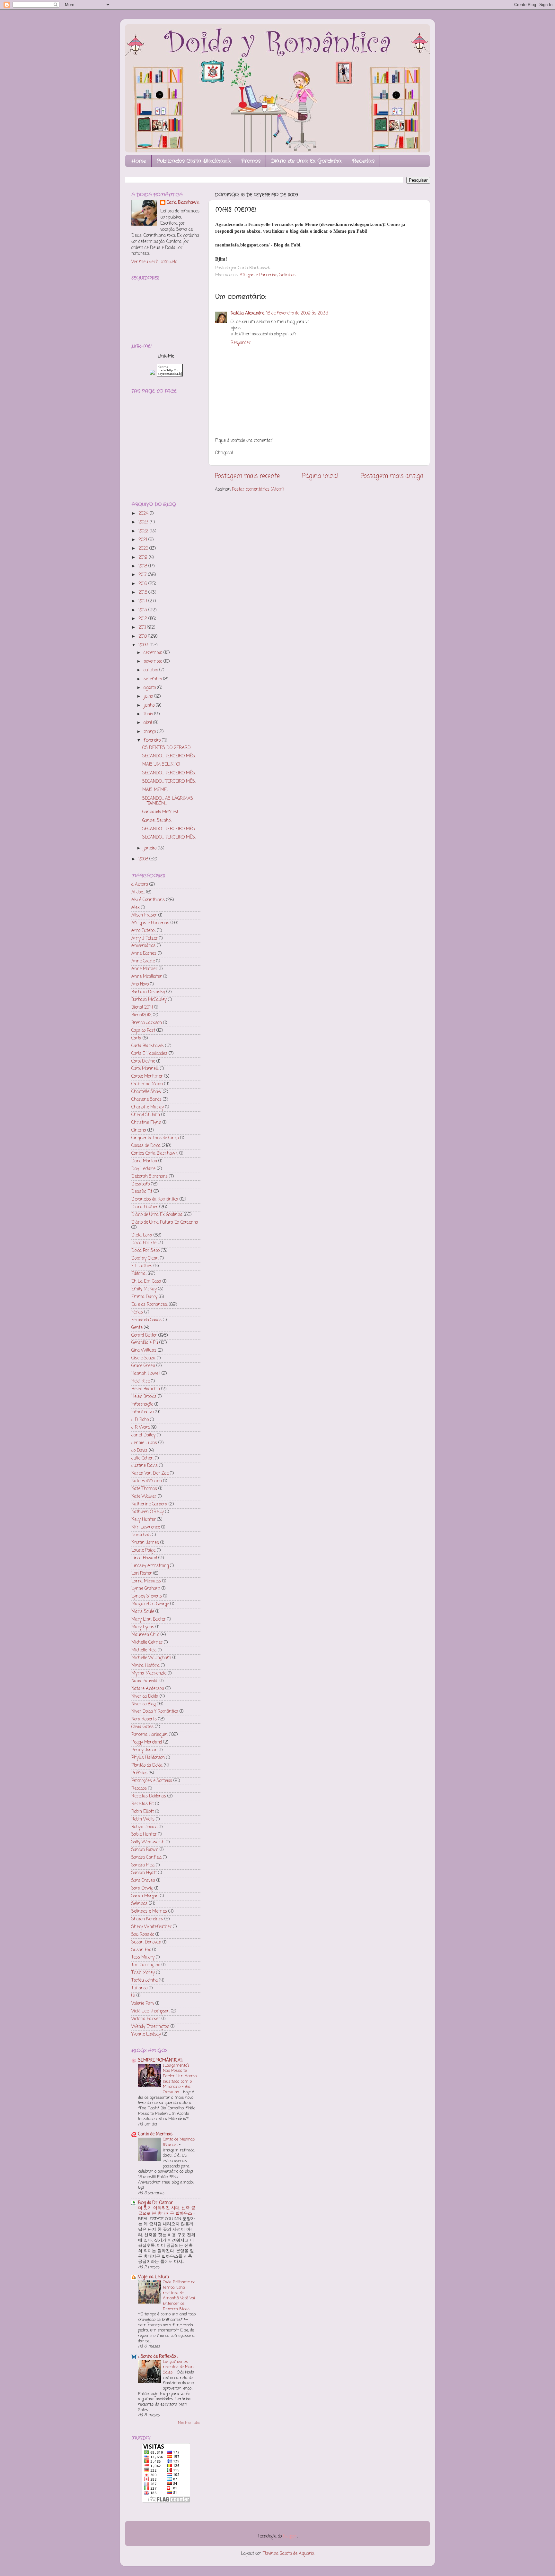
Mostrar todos (189, 2423)
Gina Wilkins (144, 1351)
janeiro (151, 848)
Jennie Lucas (144, 1443)
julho (149, 697)
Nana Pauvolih (145, 1681)
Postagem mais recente (247, 476)
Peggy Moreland (147, 1742)
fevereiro (153, 741)
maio (149, 714)
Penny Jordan (144, 1750)
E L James (142, 1266)
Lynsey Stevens (147, 1596)
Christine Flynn (146, 1123)
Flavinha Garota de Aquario (288, 2554)
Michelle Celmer (147, 1643)
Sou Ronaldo (143, 1935)
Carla (136, 1038)
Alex (136, 908)
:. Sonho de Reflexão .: (158, 2357)
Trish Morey (143, 1973)
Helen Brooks (144, 1397)
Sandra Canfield (146, 1858)
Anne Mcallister (147, 977)
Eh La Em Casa (146, 1282)
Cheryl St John (146, 1115)
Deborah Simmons (150, 1177)
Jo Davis (139, 1451)
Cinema (139, 1130)
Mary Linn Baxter (149, 1620)
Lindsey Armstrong (150, 1566)
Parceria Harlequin (150, 1735)
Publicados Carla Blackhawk (194, 161)
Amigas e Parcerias (259, 275)
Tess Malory (143, 1957)
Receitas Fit (143, 1804)
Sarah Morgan (145, 1896)
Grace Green (143, 1366)
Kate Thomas (144, 1489)
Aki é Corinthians (148, 900)
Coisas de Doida (146, 1146)
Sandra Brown (145, 1850)
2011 (143, 628)
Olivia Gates (142, 1727)
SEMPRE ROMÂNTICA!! (160, 2060)
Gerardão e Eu (145, 1343)
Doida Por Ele (144, 1243)
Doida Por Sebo (145, 1251)
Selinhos (287, 275)
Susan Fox (141, 1950)
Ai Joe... (138, 892)
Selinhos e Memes (149, 1912)
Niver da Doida (145, 1697)
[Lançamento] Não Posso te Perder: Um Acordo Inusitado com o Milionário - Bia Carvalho (180, 2079)
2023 (144, 522)
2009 (144, 645)
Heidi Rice (141, 1381)
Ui (133, 1996)
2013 (143, 610)
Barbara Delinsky (148, 992)
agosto (150, 688)
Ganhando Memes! (160, 812)
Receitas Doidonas (149, 1796)
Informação (142, 1404)
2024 (144, 514)
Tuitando (139, 1988)
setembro (153, 679)
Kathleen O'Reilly (148, 1512)
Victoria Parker (146, 2019)
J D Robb (140, 1420)
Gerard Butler (144, 1335)
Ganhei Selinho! (157, 821)
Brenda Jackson (147, 1023)
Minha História (145, 1666)
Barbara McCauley (149, 1000)
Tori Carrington (146, 1965)
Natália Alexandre (247, 313)
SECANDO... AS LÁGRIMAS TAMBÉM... (168, 801)
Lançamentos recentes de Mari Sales (178, 2367)
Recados (139, 1789)
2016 (143, 584)
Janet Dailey (143, 1435)
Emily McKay (144, 1289)
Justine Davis (145, 1466)
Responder (241, 343)
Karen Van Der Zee (150, 1473)
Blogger (290, 2536)
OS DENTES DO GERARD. (167, 748)
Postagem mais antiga (392, 476)
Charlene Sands (146, 1100)
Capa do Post (143, 1031)
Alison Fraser (144, 915)
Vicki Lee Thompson (150, 2011)
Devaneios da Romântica (155, 1199)
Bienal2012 (141, 1015)
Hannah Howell (146, 1374)
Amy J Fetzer (145, 939)
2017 (143, 575)
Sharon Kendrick (147, 1919)
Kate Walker (144, 1497)
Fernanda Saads (146, 1320)
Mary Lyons (143, 1627)
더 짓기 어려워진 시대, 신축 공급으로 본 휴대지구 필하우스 (167, 2211)
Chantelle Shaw (146, 1092)
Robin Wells (143, 1819)
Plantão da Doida (147, 1766)
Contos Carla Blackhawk (155, 1154)
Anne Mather (144, 969)
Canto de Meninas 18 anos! (179, 2142)
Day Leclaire (143, 1169)
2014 (143, 601)
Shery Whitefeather (151, 1927)
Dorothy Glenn (145, 1258)
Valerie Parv (143, 2004)
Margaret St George (150, 1604)
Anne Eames (144, 954)
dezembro (154, 653)
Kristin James (145, 1543)
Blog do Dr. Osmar (155, 2203)
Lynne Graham (146, 1589)
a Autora (140, 885)
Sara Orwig (142, 1888)
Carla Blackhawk (183, 203)
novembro (154, 662)
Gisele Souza (143, 1358)
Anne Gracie (143, 961)
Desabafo (141, 1184)
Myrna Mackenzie (149, 1673)
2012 (143, 619)
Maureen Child (145, 1635)
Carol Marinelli (145, 1069)
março (150, 732)
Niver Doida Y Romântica (155, 1712)
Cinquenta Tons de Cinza (155, 1138)
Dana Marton (144, 1161)
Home (139, 161)
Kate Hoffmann (147, 1481)
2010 (143, 637)
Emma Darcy (144, 1297)
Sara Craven (143, 1881)
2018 (143, 566)
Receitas (363, 161)
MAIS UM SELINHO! (161, 765)
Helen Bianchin (146, 1389)
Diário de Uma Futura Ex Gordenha (165, 1223)
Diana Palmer (145, 1207)
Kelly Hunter (144, 1520)
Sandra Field (143, 1865)
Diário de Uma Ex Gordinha (306, 161)
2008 (144, 859)
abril (148, 723)
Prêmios (139, 1773)
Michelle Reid (144, 1650)
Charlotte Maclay (148, 1107)
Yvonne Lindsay (146, 2034)
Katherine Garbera (149, 1504)
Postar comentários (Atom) (258, 490)
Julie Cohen (142, 1458)
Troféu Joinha (145, 1981)
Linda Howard (144, 1558)
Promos (251, 161)
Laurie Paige (143, 1551)
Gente (137, 1328)
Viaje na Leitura (154, 2277)
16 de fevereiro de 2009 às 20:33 (297, 313)
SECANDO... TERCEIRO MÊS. (169, 756)
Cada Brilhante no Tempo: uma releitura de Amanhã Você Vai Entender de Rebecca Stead (179, 2296)
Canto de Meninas (155, 2134)
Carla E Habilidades (149, 1054)
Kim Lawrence (146, 1527)
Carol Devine (143, 1061)
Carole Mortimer (147, 1077)
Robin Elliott (143, 1812)
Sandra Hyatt (144, 1873)
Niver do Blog (143, 1704)
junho (150, 706)
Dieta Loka (142, 1235)
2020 (144, 549)
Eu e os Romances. (150, 1305)
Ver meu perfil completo (154, 262)
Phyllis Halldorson (148, 1758)
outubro (151, 670)
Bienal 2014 (142, 1008)
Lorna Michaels (146, 1581)
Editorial (139, 1274)
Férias (137, 1312)
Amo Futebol (143, 931)
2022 (144, 531)
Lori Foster (142, 1574)
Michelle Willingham (151, 1658)
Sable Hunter (144, 1835)
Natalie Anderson (148, 1689)
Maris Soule (143, 1612)
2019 (144, 558)
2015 (143, 593)
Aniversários (143, 946)
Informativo (142, 1412)
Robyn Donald (144, 1827)
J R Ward (141, 1428)
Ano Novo (140, 984)
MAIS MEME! (155, 790)
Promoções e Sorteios (152, 1781)
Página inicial (320, 476)
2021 (143, 540)
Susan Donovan (146, 1942)
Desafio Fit (142, 1192)
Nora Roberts (144, 1719)
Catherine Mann (147, 1084)
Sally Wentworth (148, 1842)
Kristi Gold (141, 1535)
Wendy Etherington (150, 2027)
